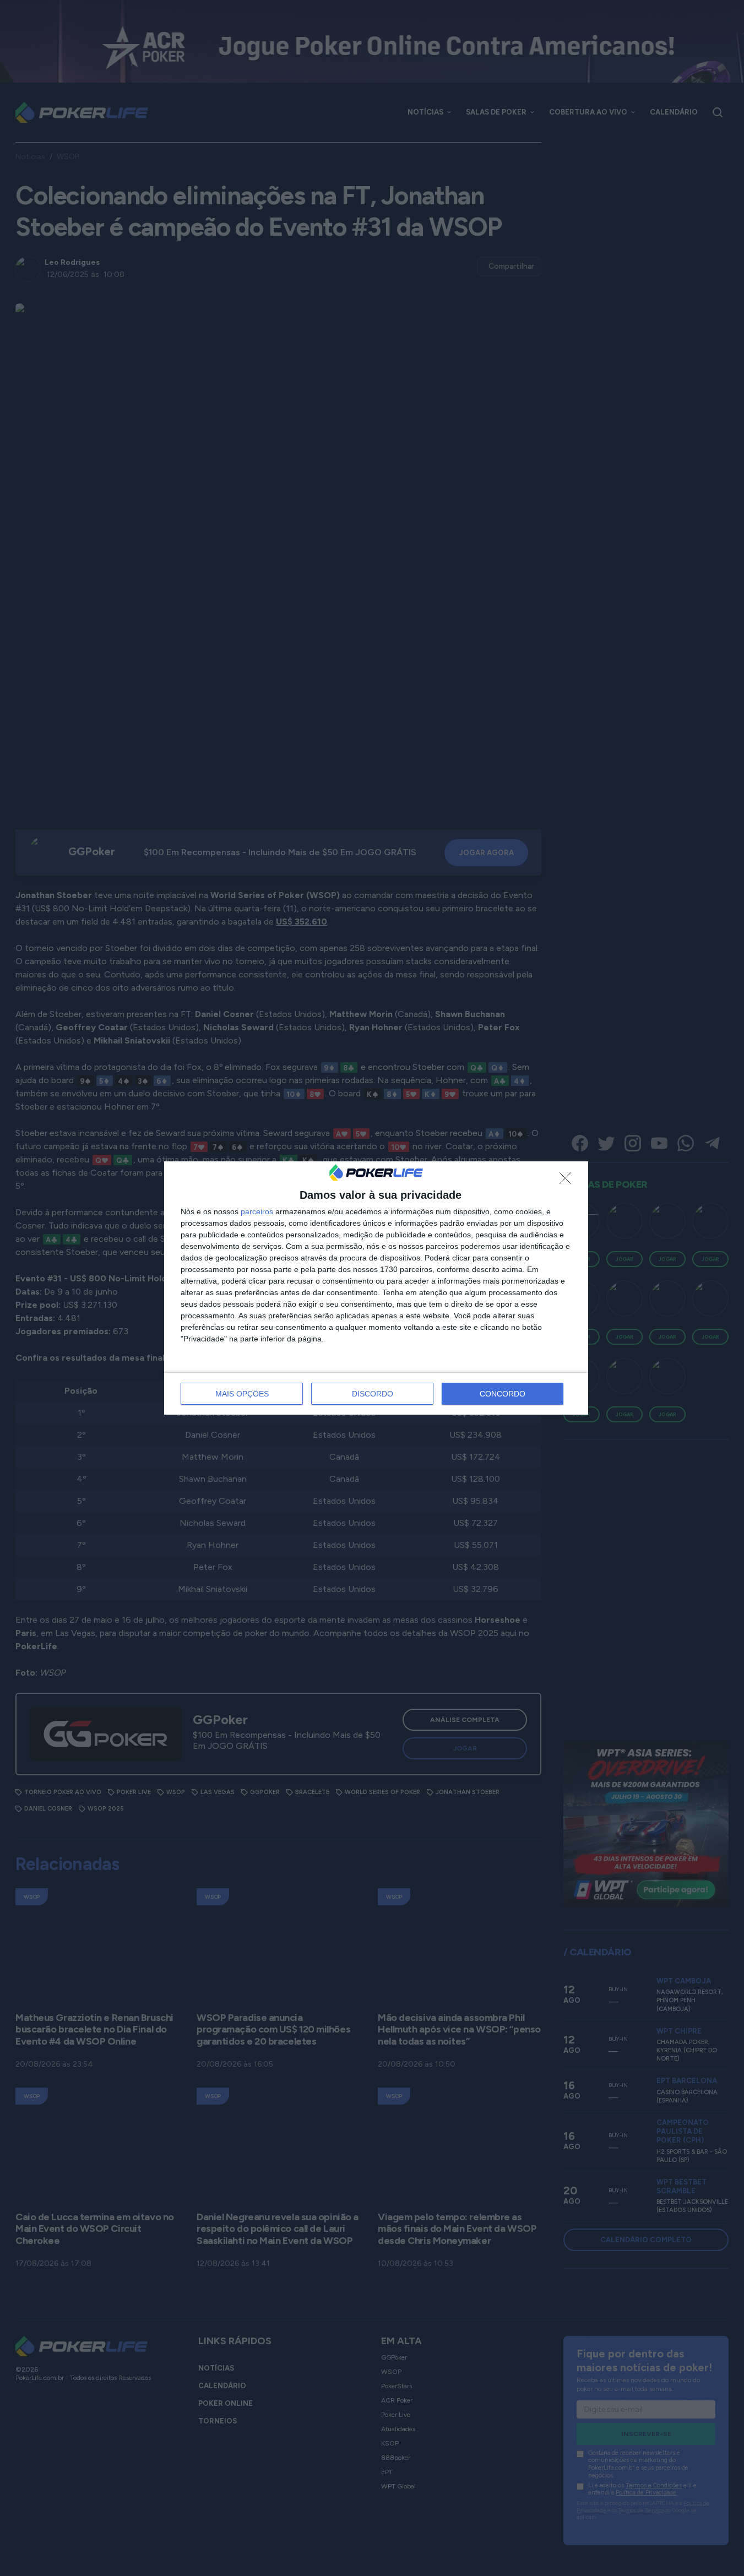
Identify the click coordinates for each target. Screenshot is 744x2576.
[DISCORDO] (568, 1181)
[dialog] (376, 1288)
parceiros (257, 1211)
